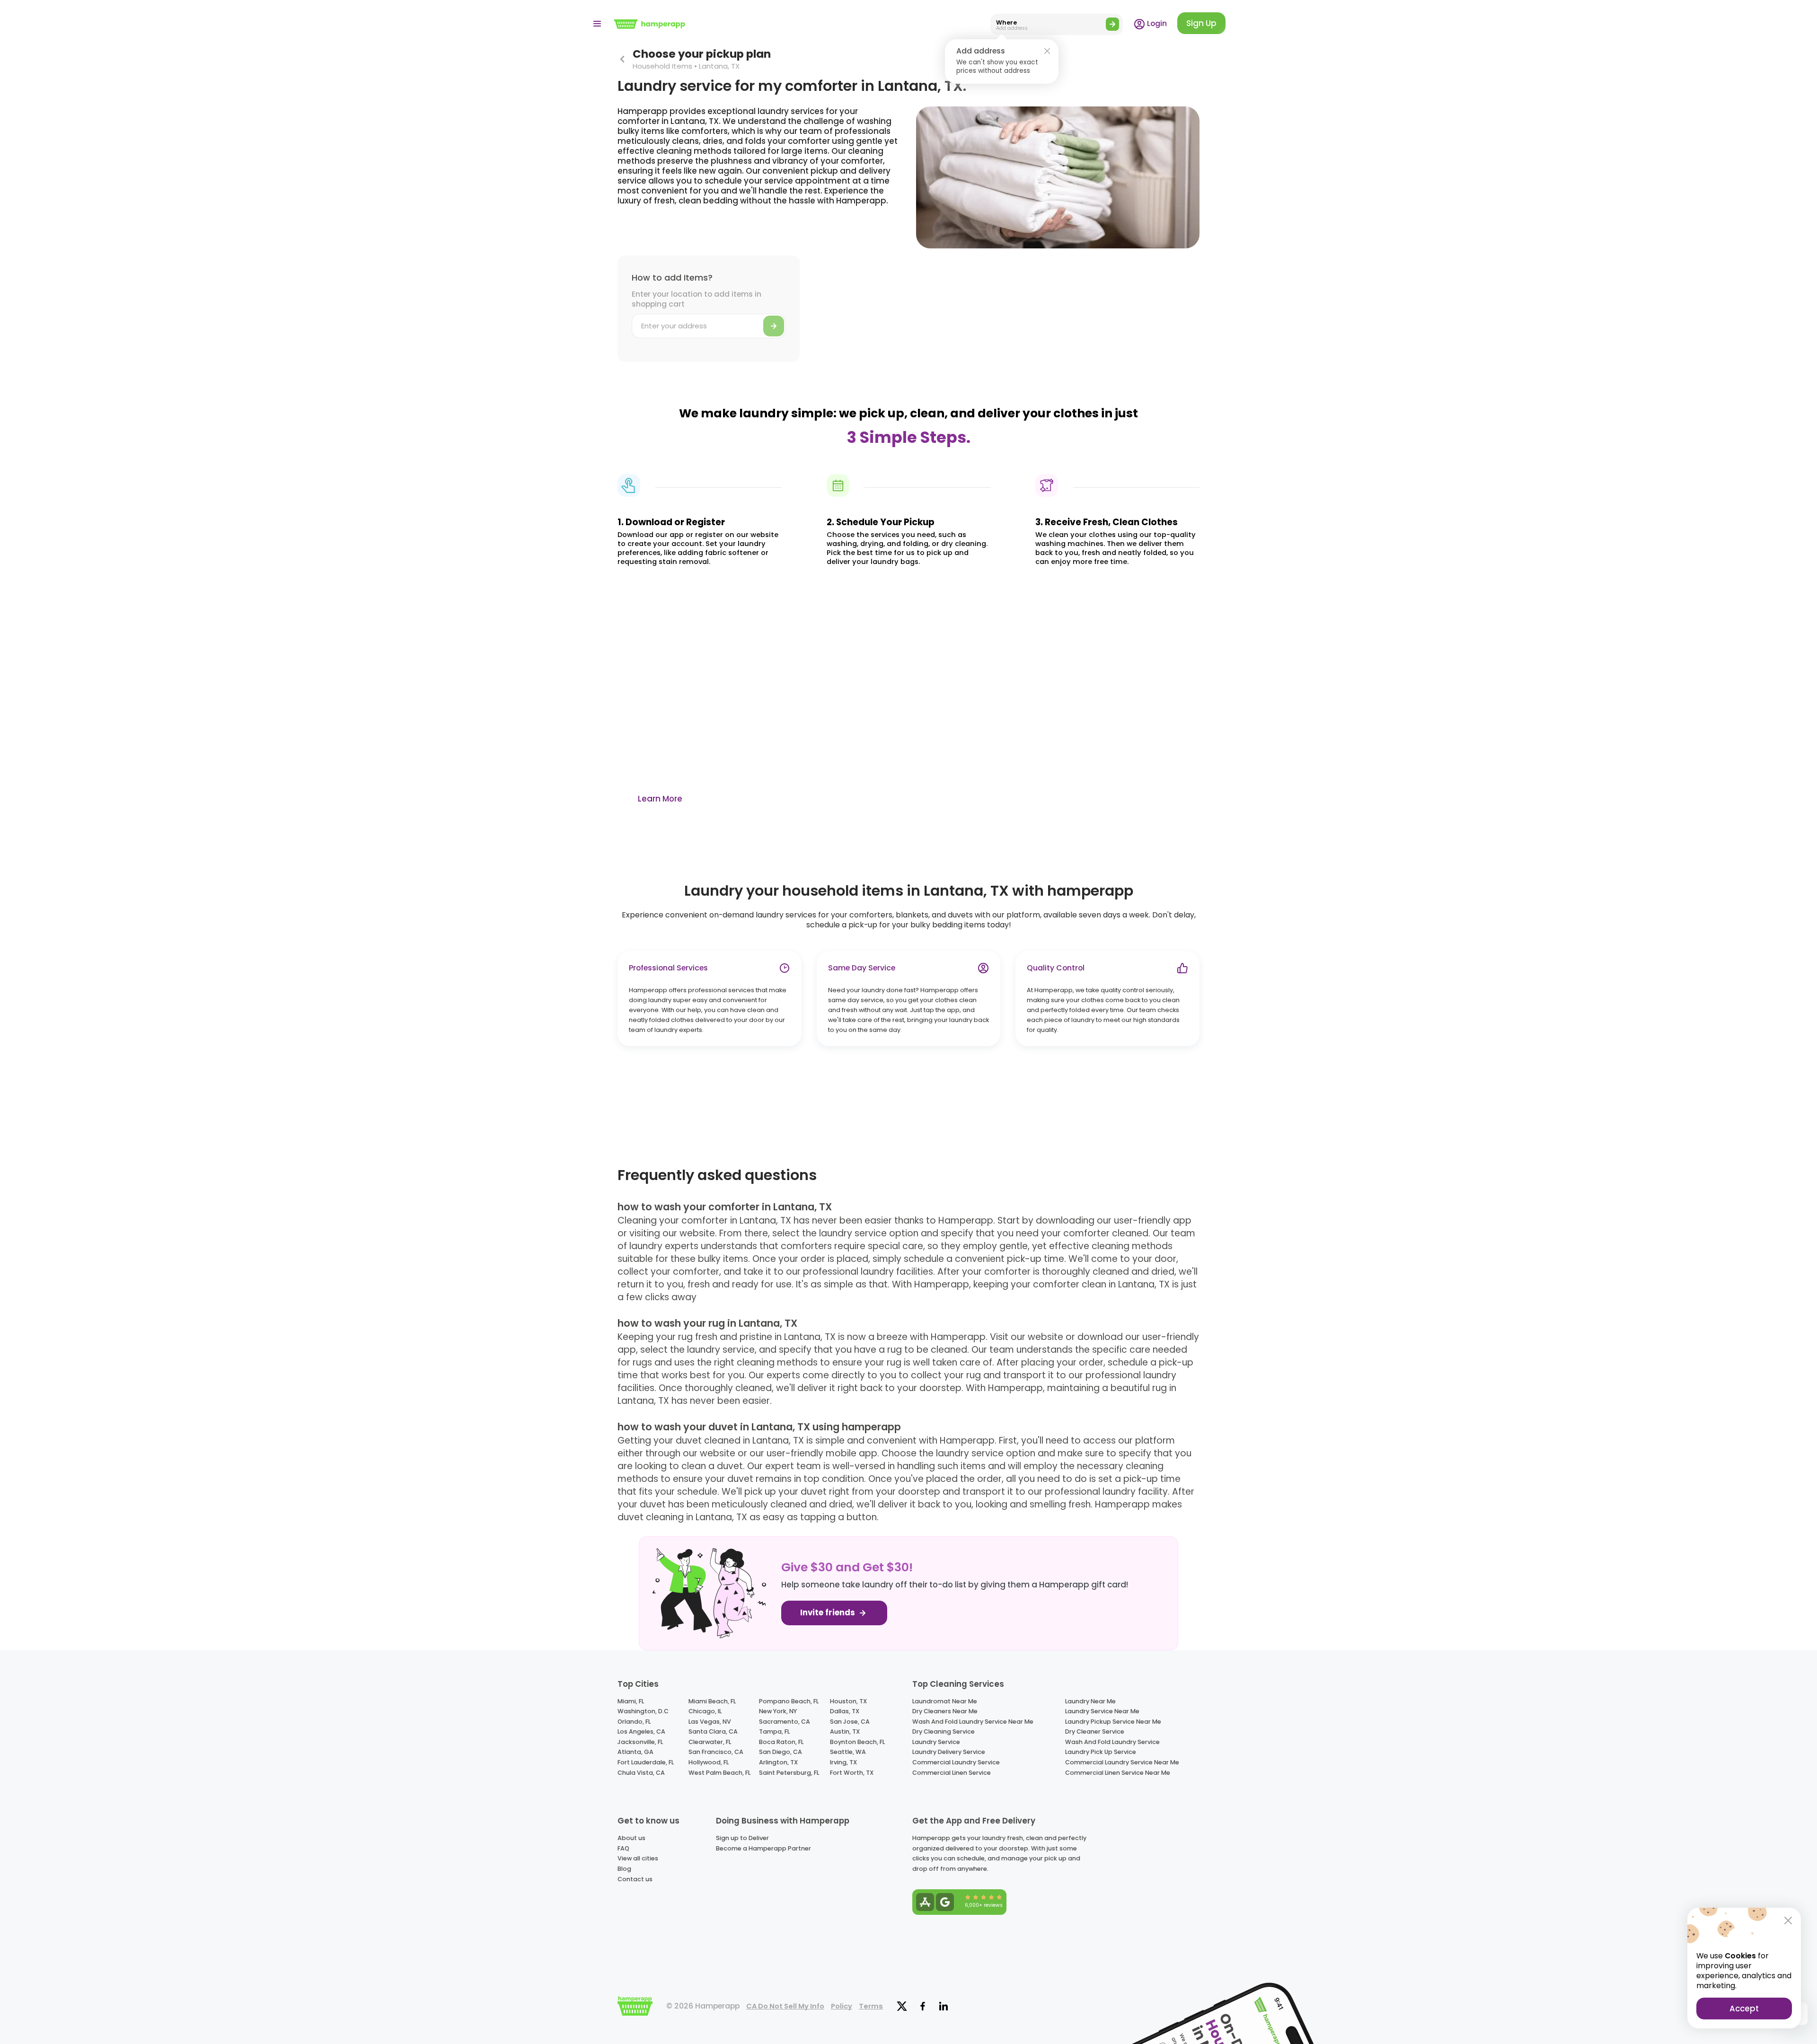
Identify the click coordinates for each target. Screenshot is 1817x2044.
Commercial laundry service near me (1122, 1762)
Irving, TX (843, 1762)
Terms (871, 2006)
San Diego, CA (781, 1752)
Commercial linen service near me (1118, 1773)
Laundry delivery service (949, 1752)
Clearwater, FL (710, 1742)
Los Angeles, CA (641, 1731)
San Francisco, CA (716, 1752)
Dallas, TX (845, 1711)
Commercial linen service (952, 1773)
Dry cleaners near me (945, 1711)
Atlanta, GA (635, 1752)
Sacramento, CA (785, 1722)
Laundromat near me (945, 1701)
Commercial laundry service (956, 1762)
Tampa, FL (774, 1731)
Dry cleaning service (944, 1731)
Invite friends (829, 1613)
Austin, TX (845, 1731)
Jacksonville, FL (640, 1742)
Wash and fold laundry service (1112, 1742)
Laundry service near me (1102, 1711)
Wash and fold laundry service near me (973, 1722)
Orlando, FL (634, 1722)
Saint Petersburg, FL (789, 1773)
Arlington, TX (778, 1762)
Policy (842, 2006)
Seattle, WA (848, 1752)
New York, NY (778, 1711)
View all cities (638, 1858)
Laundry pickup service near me (1113, 1722)
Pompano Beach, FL (789, 1701)
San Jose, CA (850, 1722)
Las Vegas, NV (710, 1722)
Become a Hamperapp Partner (763, 1848)
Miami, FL (631, 1701)
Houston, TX (848, 1701)
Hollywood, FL (709, 1762)
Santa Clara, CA (713, 1731)
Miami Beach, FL (712, 1701)
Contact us (635, 1879)
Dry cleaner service (1095, 1731)
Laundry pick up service (1101, 1752)
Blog (624, 1869)
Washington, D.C (643, 1711)
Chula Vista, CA (641, 1773)
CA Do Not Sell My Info (785, 2006)
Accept (1744, 2009)
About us (631, 1838)
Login (1156, 23)
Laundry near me (1090, 1701)
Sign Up (1201, 23)
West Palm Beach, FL (719, 1773)
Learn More (660, 799)
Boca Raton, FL (781, 1742)
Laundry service (936, 1742)
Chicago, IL (705, 1711)
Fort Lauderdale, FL (646, 1762)
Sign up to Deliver (742, 1838)
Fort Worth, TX (852, 1773)
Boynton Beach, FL (857, 1742)
